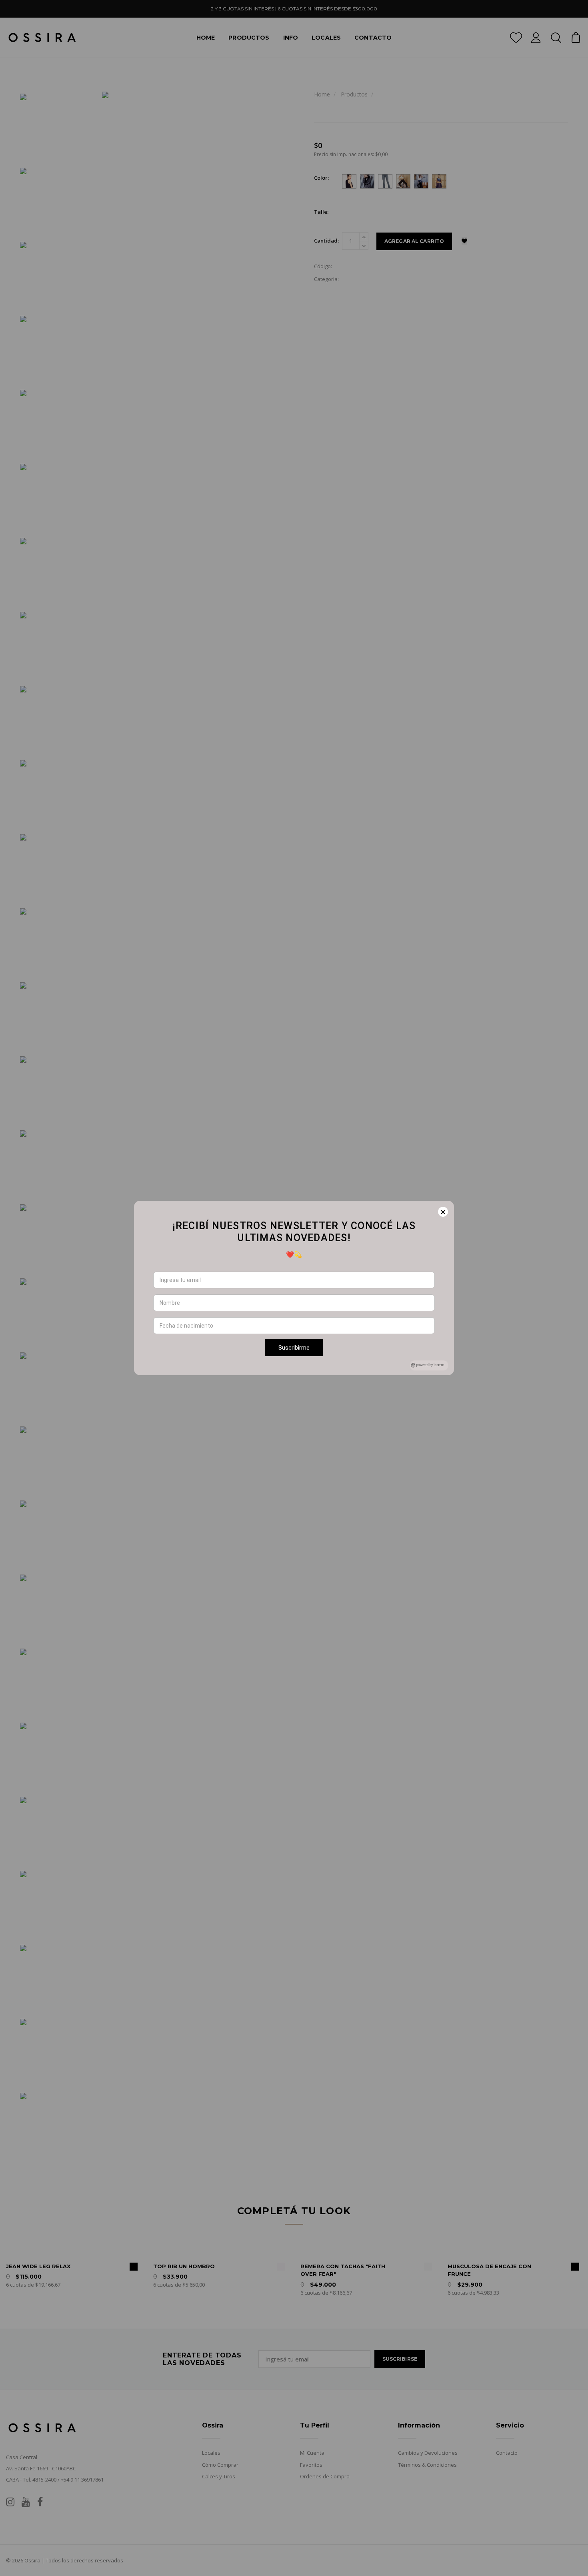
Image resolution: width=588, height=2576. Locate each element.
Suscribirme (294, 1348)
